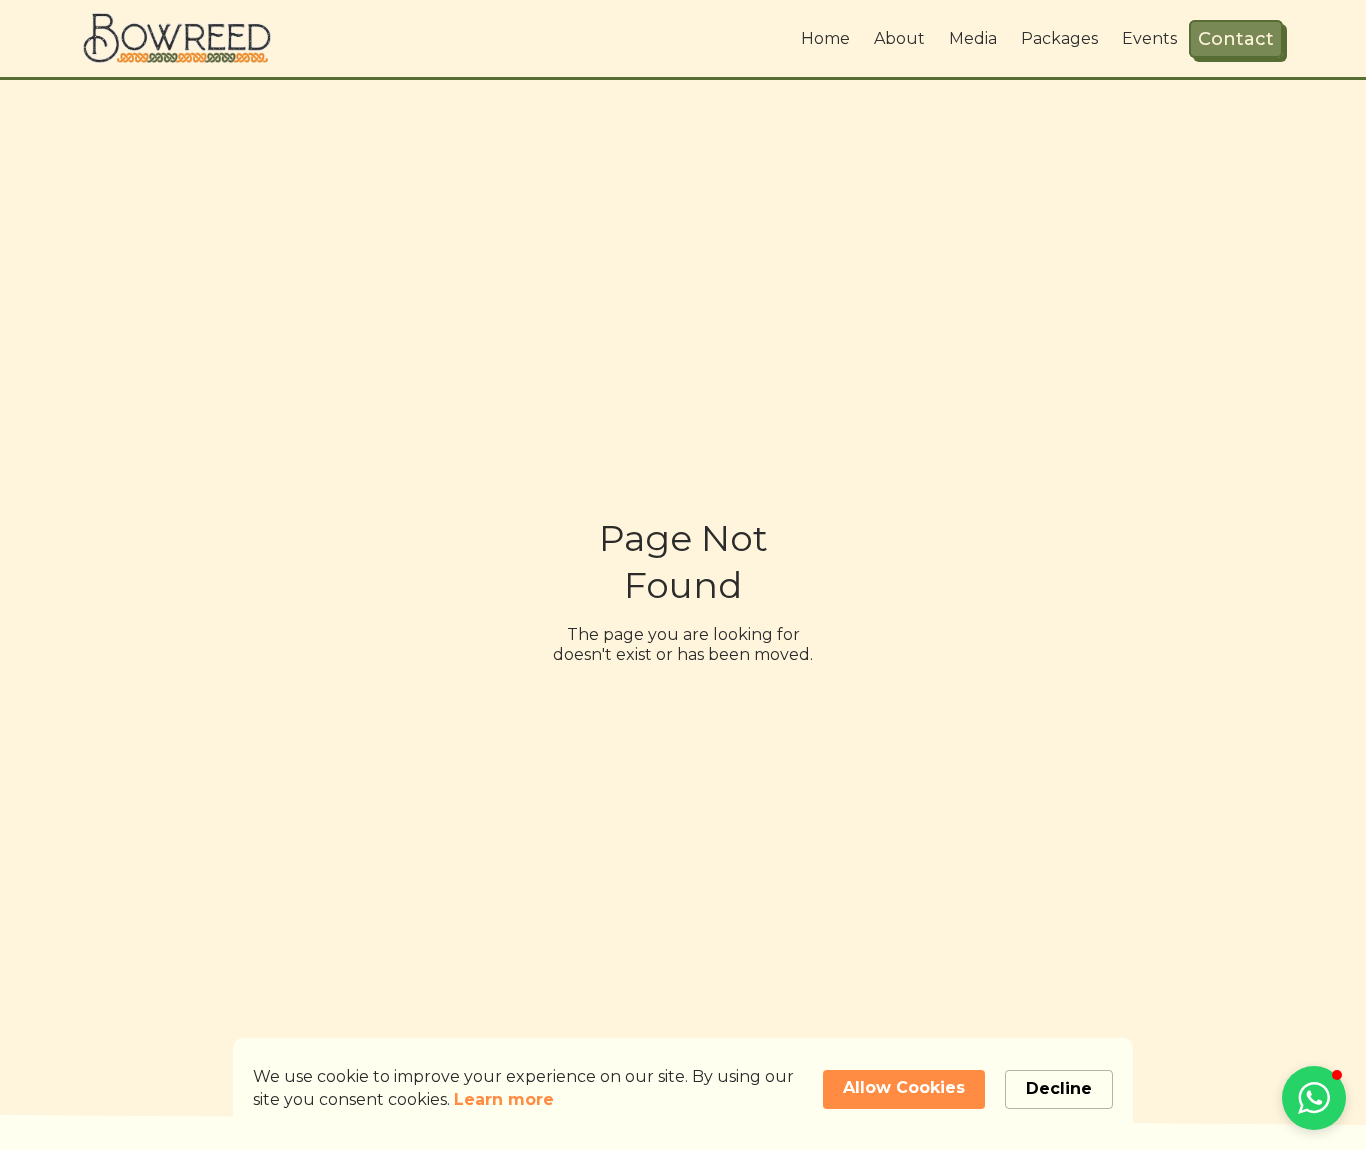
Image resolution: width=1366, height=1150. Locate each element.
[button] (1314, 1098)
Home (825, 38)
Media (973, 38)
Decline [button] (1059, 1088)
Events (1149, 38)
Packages (1059, 38)
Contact (1236, 39)
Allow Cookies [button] (904, 1087)
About (899, 38)
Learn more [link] (504, 1099)
